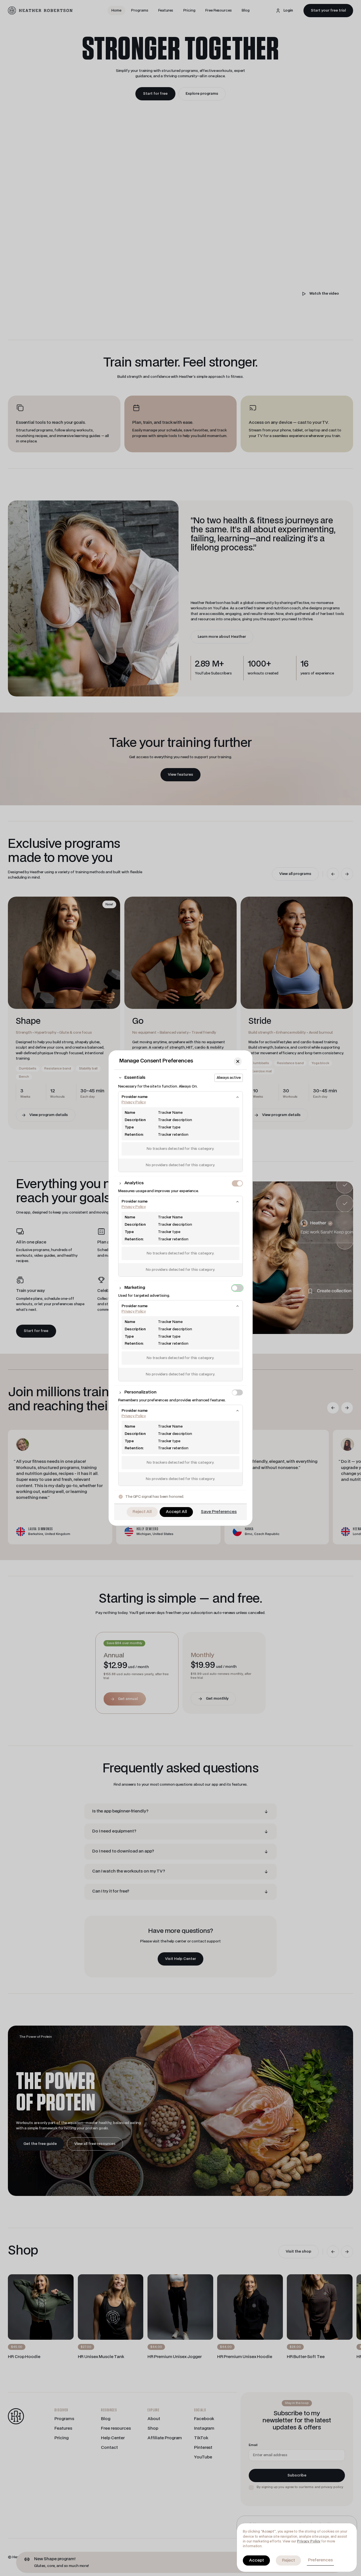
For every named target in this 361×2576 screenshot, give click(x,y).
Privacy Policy (309, 2541)
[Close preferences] (238, 1061)
